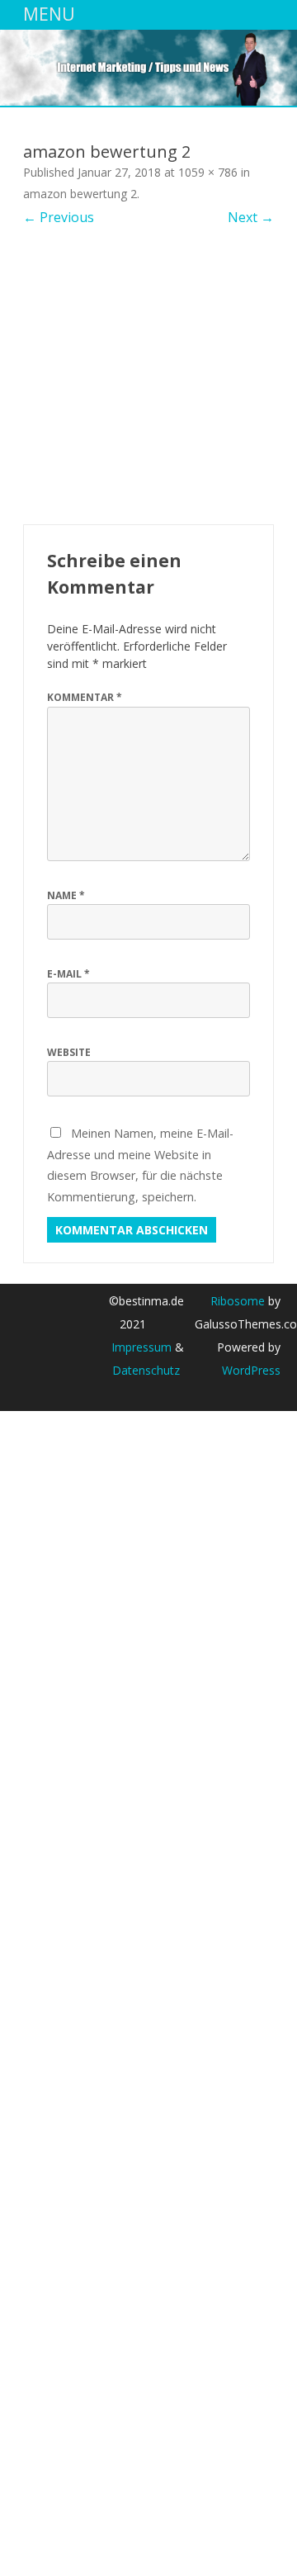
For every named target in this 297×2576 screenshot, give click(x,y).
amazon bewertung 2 (80, 194)
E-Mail (68, 974)
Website (69, 1052)
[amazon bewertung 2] (148, 376)
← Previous (59, 217)
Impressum (141, 1347)
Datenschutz (146, 1370)
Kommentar (85, 697)
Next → (251, 217)
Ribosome (238, 1301)
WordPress (251, 1370)
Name (66, 895)
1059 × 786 (208, 172)
